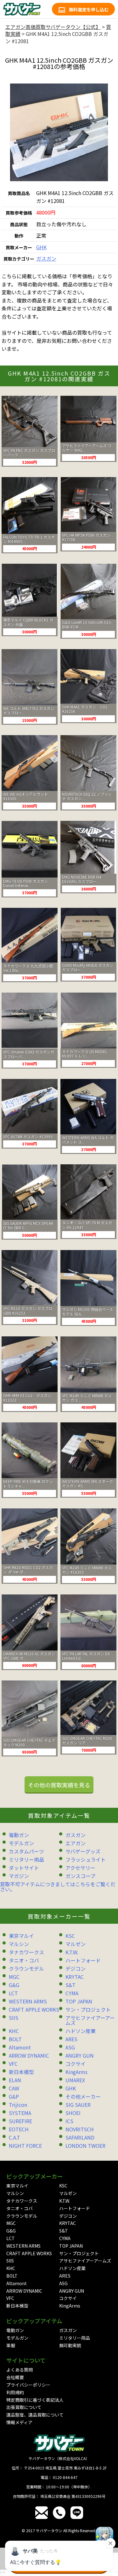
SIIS (14, 2018)
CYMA (72, 1993)
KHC (14, 2031)
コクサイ (76, 2064)
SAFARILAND (80, 2137)
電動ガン (19, 1835)
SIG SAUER (78, 2105)
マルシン (19, 1944)
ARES (71, 2039)
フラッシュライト (86, 1859)
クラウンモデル (26, 1968)
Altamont (20, 2047)
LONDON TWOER (85, 2146)
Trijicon (18, 2105)
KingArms (76, 2072)
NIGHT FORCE (25, 2146)
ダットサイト (24, 1868)
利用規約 (15, 2392)
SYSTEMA (20, 2113)
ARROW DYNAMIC (29, 2055)
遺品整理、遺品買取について (35, 2415)
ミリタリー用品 (26, 1859)
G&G (14, 1985)
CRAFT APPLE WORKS (34, 2009)
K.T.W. (72, 1952)
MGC (14, 1977)
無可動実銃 (70, 2345)
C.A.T (14, 2137)
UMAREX (75, 2080)
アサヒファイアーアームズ (90, 2020)
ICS (69, 2121)
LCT (13, 1993)
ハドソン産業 (81, 2031)
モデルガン (21, 1843)
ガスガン (46, 258)
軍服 (11, 2345)
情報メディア (19, 2422)
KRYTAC (75, 1977)
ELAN (15, 2080)
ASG (70, 2047)
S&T (70, 1985)
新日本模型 (21, 2072)
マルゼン (76, 1944)
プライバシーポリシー (28, 2385)
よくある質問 (20, 2370)
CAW (14, 2088)
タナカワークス (26, 1952)
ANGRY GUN (80, 2055)
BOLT (15, 2039)
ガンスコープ (80, 1876)
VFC (13, 2064)
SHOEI (73, 2113)
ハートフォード (83, 1960)
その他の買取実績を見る (59, 1785)
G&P (14, 2096)
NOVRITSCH (80, 2129)
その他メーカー (83, 2096)
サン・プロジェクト (88, 2009)
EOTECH (19, 2129)
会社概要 (15, 2377)
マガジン (19, 1876)
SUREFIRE (20, 2121)
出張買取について (24, 2407)
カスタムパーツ (26, 1851)
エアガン (76, 1843)
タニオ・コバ (24, 1960)
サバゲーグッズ (83, 1851)
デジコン (76, 1968)
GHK (41, 247)
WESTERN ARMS (28, 2001)
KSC (70, 1936)
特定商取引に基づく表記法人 (35, 2400)
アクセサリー (80, 1868)
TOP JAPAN (79, 2001)
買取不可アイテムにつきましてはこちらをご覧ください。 (58, 1887)
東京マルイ (21, 1936)
